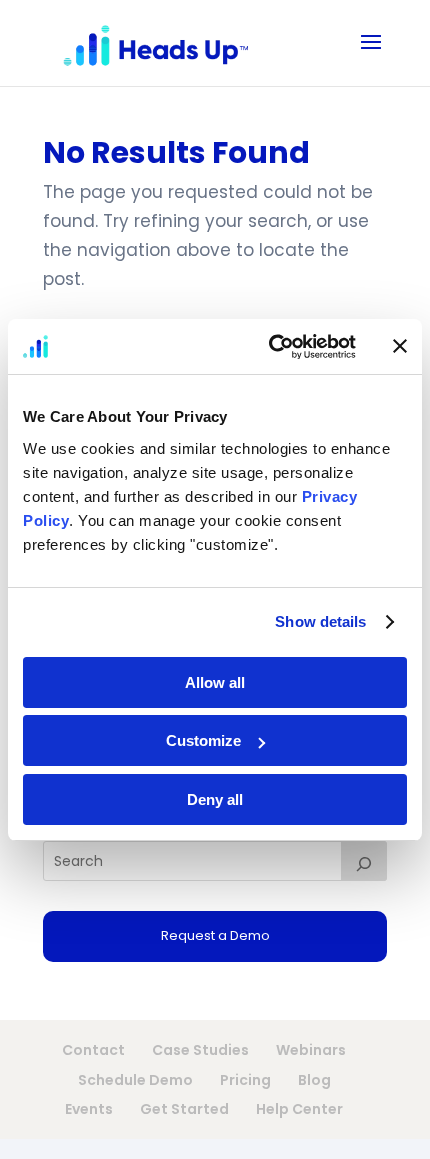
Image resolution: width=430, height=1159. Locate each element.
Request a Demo (215, 935)
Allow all (215, 682)
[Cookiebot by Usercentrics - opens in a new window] (270, 347)
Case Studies (200, 1050)
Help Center (299, 1109)
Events (89, 1109)
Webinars (311, 1050)
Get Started (184, 1109)
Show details (320, 621)
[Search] (364, 861)
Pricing (245, 1080)
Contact (93, 1050)
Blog (314, 1080)
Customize (203, 740)
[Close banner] (400, 346)
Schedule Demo (135, 1080)
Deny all (215, 799)
